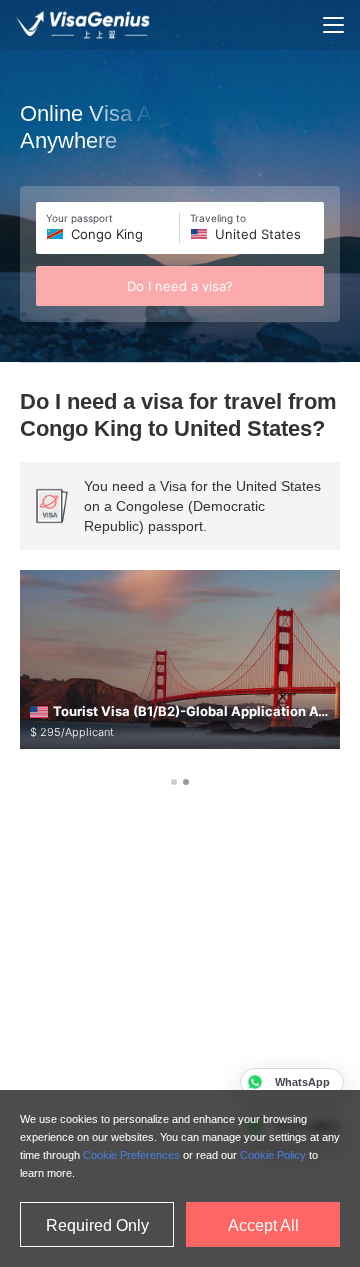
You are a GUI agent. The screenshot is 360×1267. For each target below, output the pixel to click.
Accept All (263, 1225)
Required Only (97, 1225)
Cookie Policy (273, 1155)
